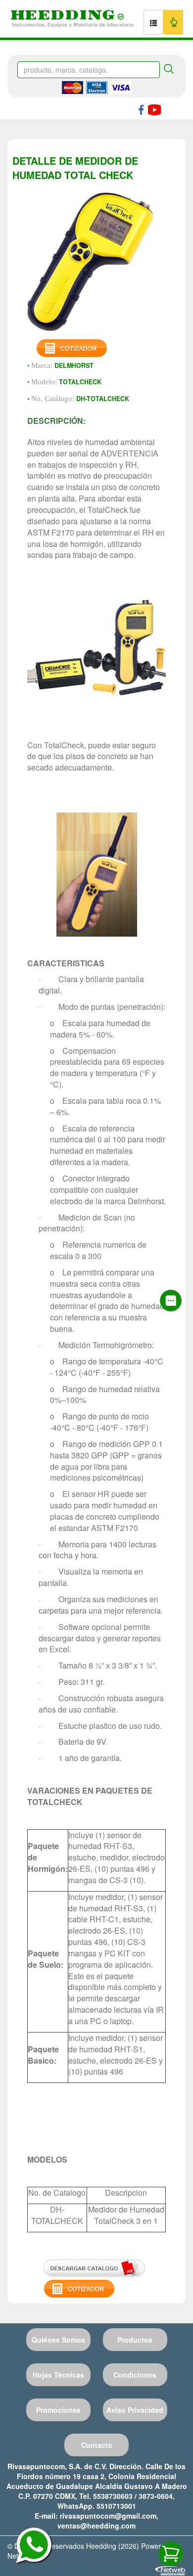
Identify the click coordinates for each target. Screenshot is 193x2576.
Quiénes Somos (58, 2340)
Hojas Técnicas (58, 2375)
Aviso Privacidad (135, 2410)
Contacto (97, 2445)
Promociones (58, 2410)
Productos (135, 2340)
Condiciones (135, 2375)
